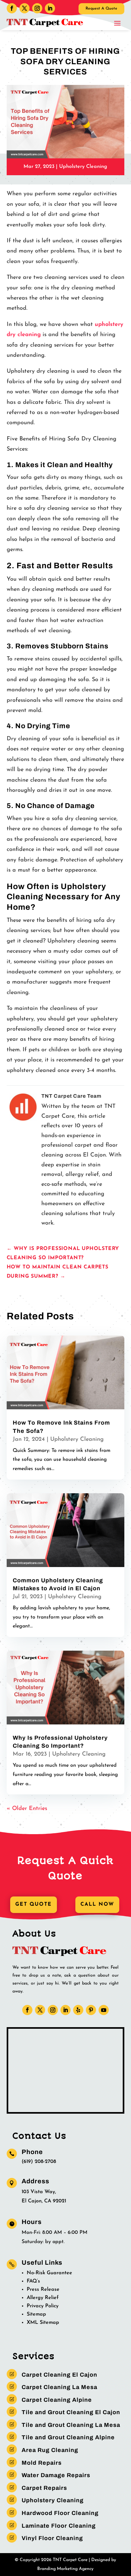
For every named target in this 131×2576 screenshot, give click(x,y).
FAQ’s (33, 2281)
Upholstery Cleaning (83, 167)
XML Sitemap (43, 2323)
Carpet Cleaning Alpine (57, 2400)
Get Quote (34, 1904)
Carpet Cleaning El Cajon (59, 2375)
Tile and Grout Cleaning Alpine (68, 2437)
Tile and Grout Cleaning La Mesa (71, 2425)
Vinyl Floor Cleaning (52, 2538)
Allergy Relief (43, 2298)
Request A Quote (101, 9)
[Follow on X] (24, 8)
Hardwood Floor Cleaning (60, 2513)
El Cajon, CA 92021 (44, 2201)
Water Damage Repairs (56, 2475)
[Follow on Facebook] (12, 8)
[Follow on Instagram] (37, 8)
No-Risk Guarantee (49, 2273)
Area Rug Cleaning (50, 2450)
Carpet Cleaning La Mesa (59, 2387)
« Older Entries (27, 1809)
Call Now (97, 1904)
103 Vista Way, (39, 2192)
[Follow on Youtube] (104, 2010)
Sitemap (36, 2314)
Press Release (43, 2289)
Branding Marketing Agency (65, 2569)
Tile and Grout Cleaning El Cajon (71, 2412)
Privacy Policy (43, 2306)
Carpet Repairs (44, 2488)
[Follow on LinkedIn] (50, 8)
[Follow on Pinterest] (91, 2010)
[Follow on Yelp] (78, 2010)
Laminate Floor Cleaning (59, 2526)
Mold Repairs (42, 2463)
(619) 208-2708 (39, 2162)
